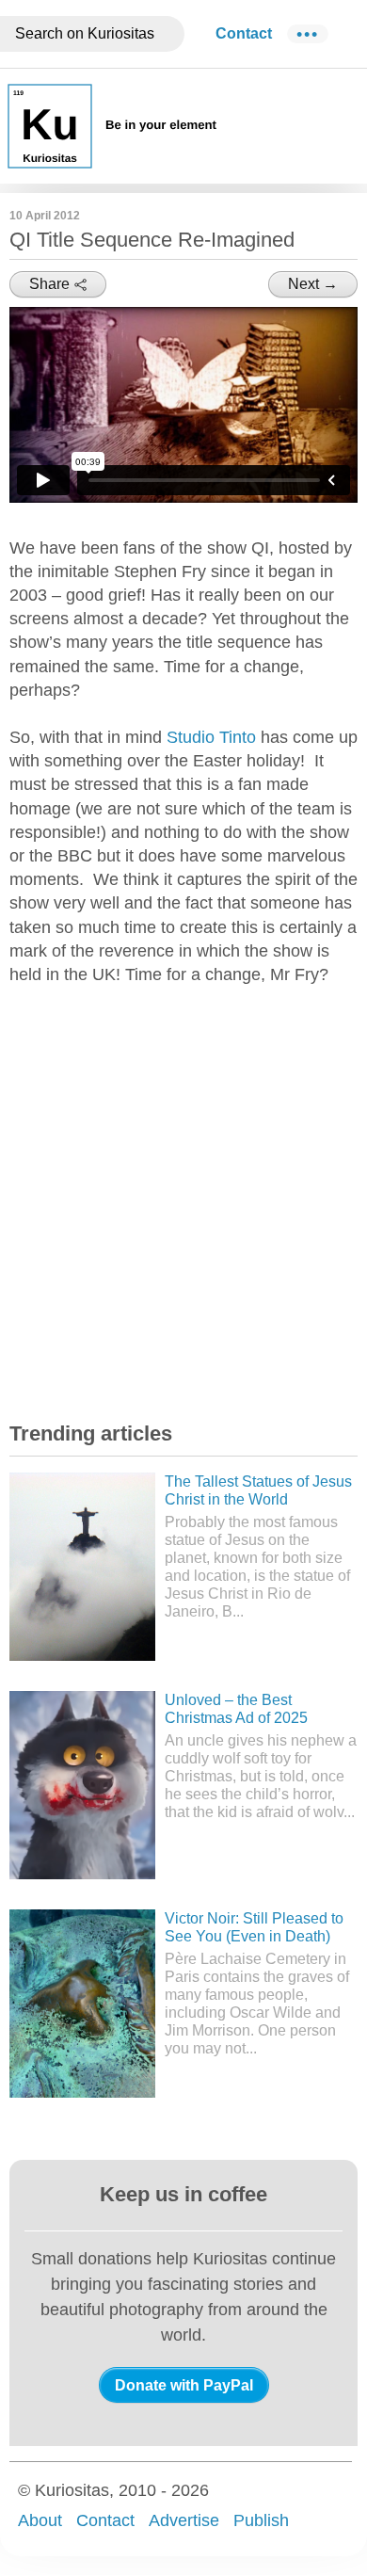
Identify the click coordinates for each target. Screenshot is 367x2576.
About (40, 2520)
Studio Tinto (211, 737)
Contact (244, 33)
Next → (313, 284)
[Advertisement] (183, 1198)
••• (308, 34)
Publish (261, 2520)
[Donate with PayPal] (184, 2385)
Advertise (184, 2520)
